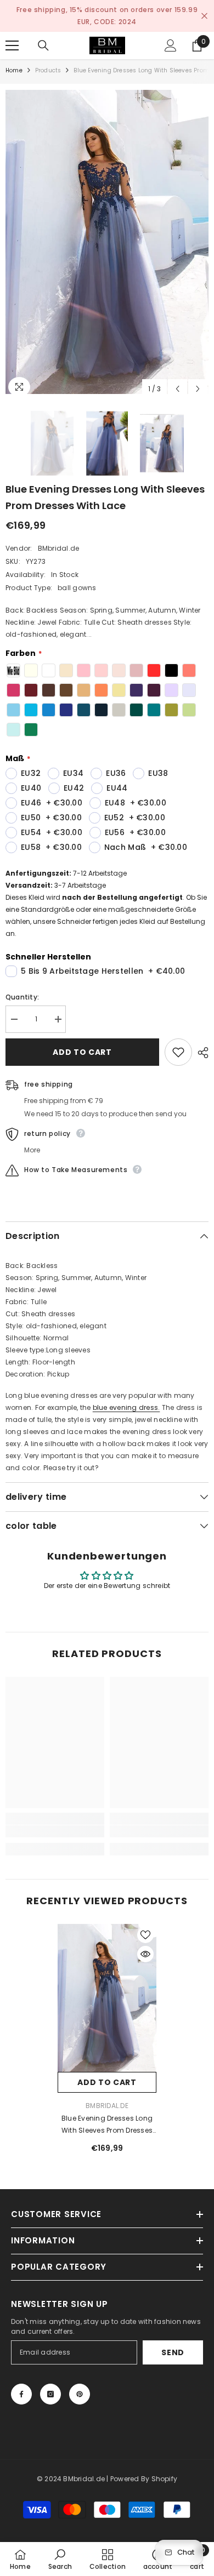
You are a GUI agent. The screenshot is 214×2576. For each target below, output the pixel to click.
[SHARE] (200, 1041)
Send (173, 2340)
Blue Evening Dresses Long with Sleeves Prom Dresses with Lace (107, 2113)
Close (204, 10)
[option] (112, 10)
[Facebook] (21, 2382)
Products (48, 58)
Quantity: (22, 985)
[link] (55, 1819)
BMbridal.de (59, 536)
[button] (178, 377)
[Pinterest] (80, 2382)
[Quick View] (145, 1942)
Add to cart (82, 1040)
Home (14, 58)
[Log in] (171, 33)
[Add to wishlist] (178, 1040)
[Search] (43, 33)
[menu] (12, 33)
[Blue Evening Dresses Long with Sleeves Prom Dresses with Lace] (107, 1986)
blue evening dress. (126, 1395)
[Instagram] (50, 2382)
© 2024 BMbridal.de (71, 2467)
